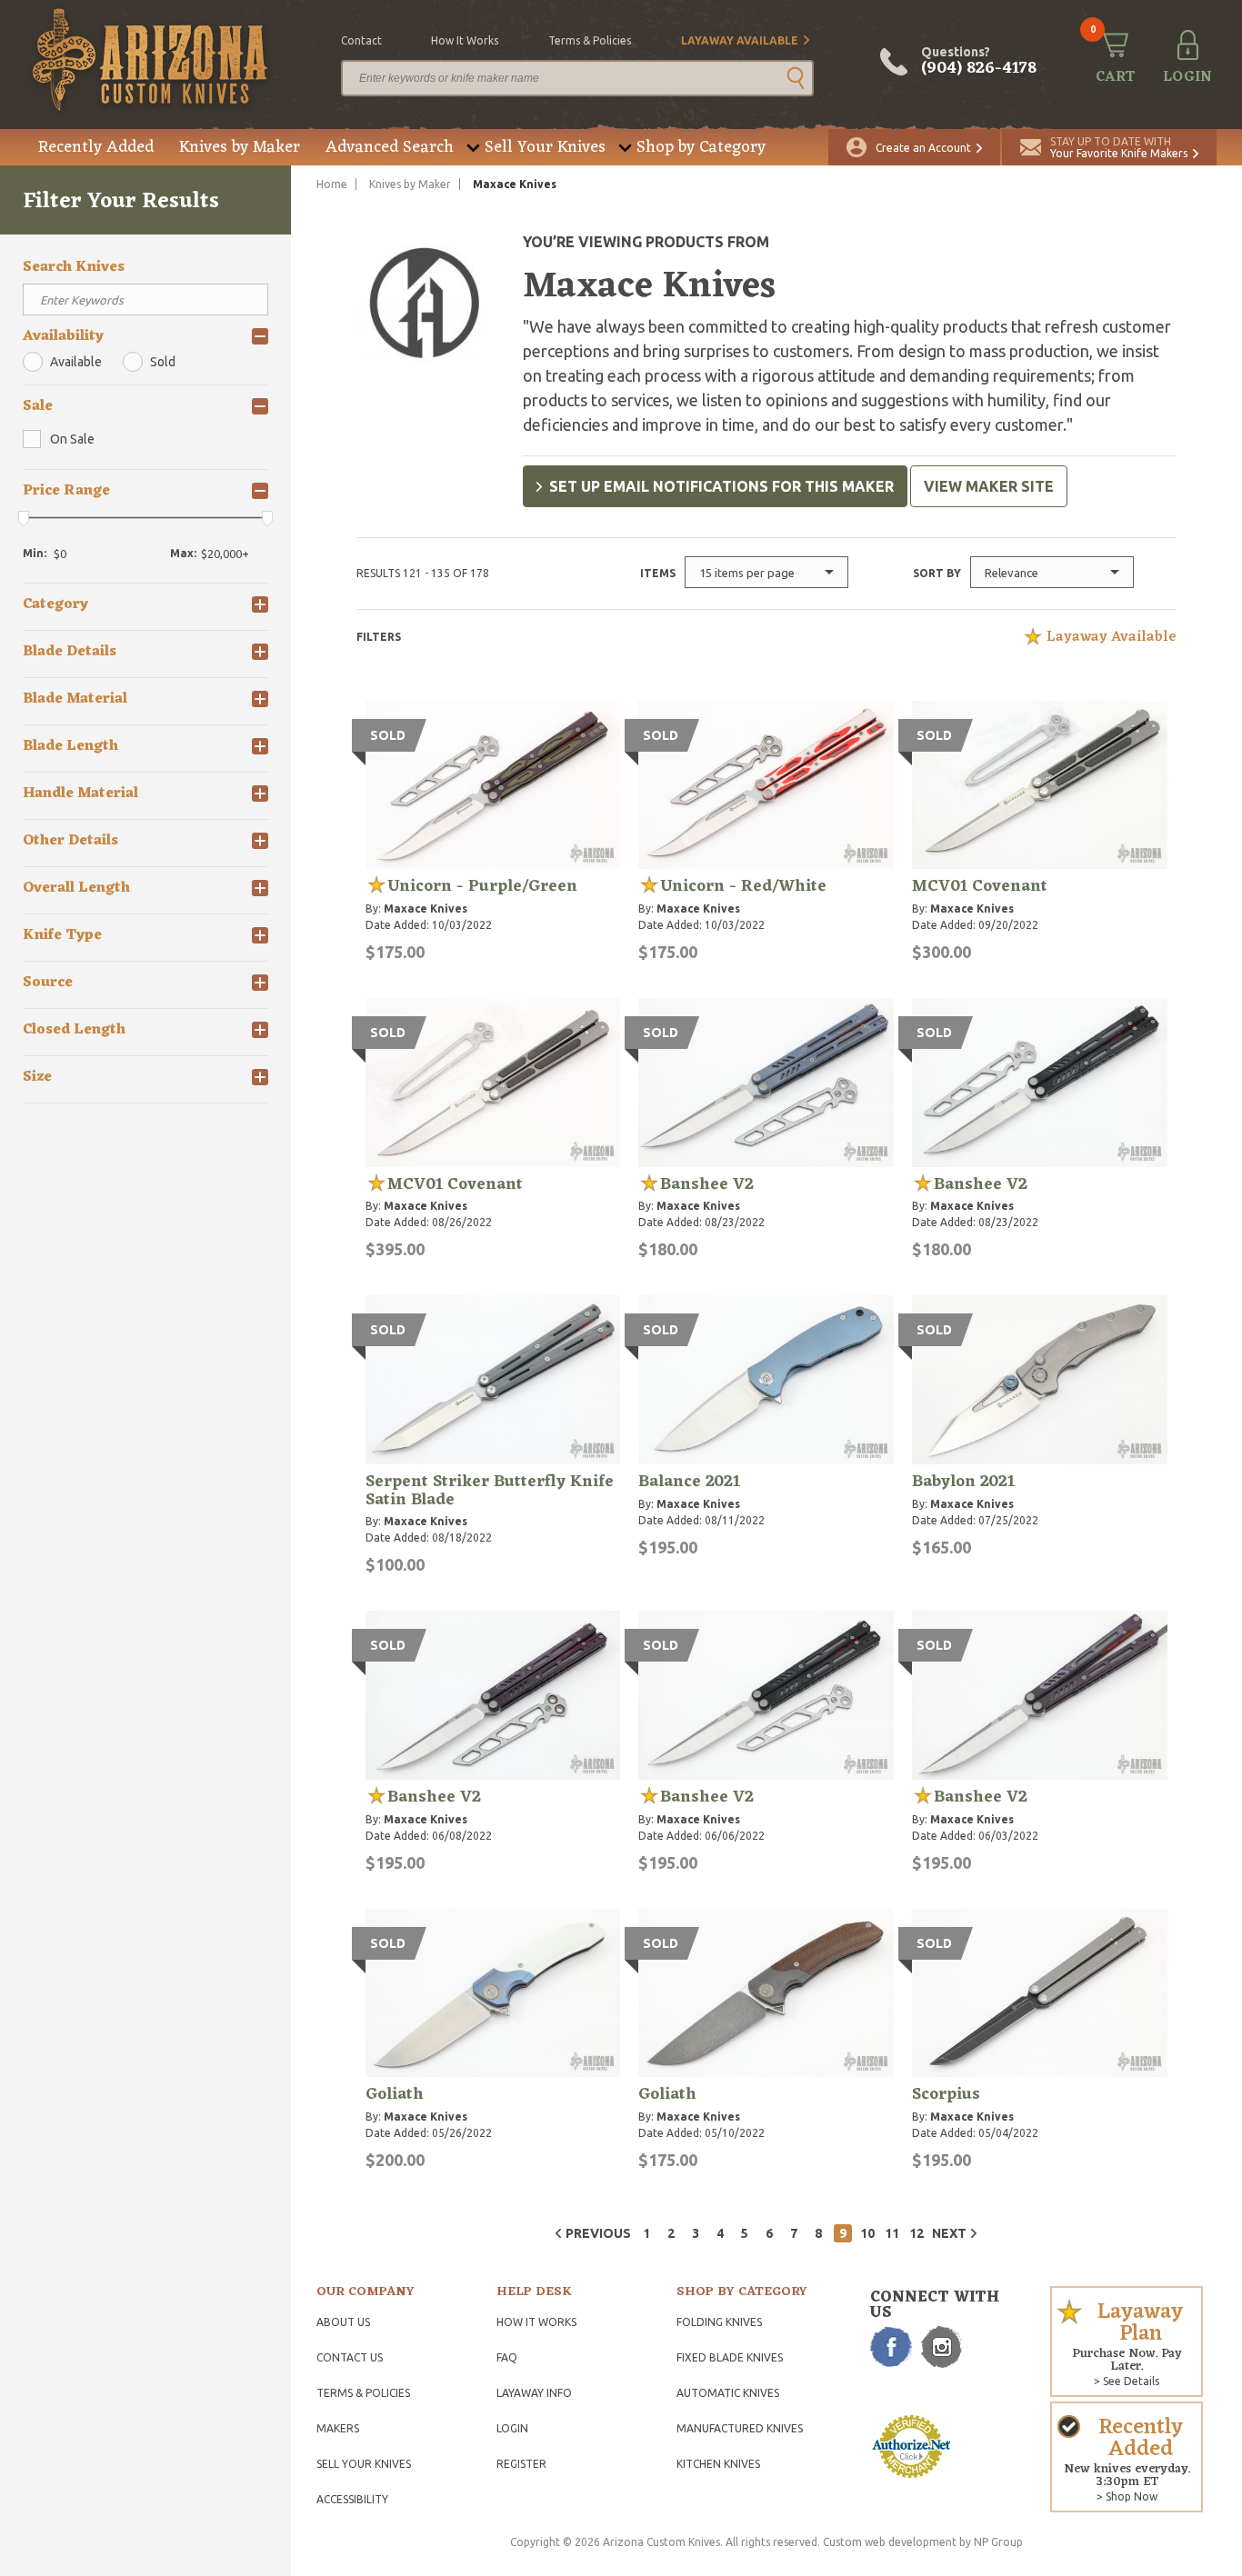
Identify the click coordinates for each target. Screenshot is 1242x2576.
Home (332, 184)
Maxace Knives (426, 909)
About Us (343, 2322)
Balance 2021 (689, 1482)
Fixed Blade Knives (730, 2357)
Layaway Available (740, 40)
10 (867, 2233)
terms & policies (590, 40)
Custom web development (890, 2542)
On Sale (72, 439)
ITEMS (658, 573)
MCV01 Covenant (980, 886)
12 (916, 2233)
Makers (338, 2428)
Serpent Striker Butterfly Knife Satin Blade (490, 1491)
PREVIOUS (598, 2233)
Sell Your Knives (545, 147)
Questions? (979, 62)
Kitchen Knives (718, 2464)
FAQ (507, 2357)
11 (892, 2233)
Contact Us (350, 2357)
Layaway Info (534, 2393)
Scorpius (946, 2094)
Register (521, 2464)
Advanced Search (390, 147)
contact (361, 40)
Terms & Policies (363, 2393)
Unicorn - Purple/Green (482, 886)
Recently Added (96, 147)
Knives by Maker (240, 147)
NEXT (949, 2233)
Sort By (937, 573)
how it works (465, 40)
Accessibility (352, 2499)
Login (512, 2428)
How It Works (536, 2322)
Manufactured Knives (740, 2428)
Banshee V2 (707, 1184)
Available (76, 362)
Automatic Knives (728, 2393)
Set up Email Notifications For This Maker (721, 486)
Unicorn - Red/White (743, 886)
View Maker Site (989, 486)
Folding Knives (719, 2322)
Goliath (395, 2094)
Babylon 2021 (963, 1482)
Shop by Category (701, 147)
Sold (163, 362)
